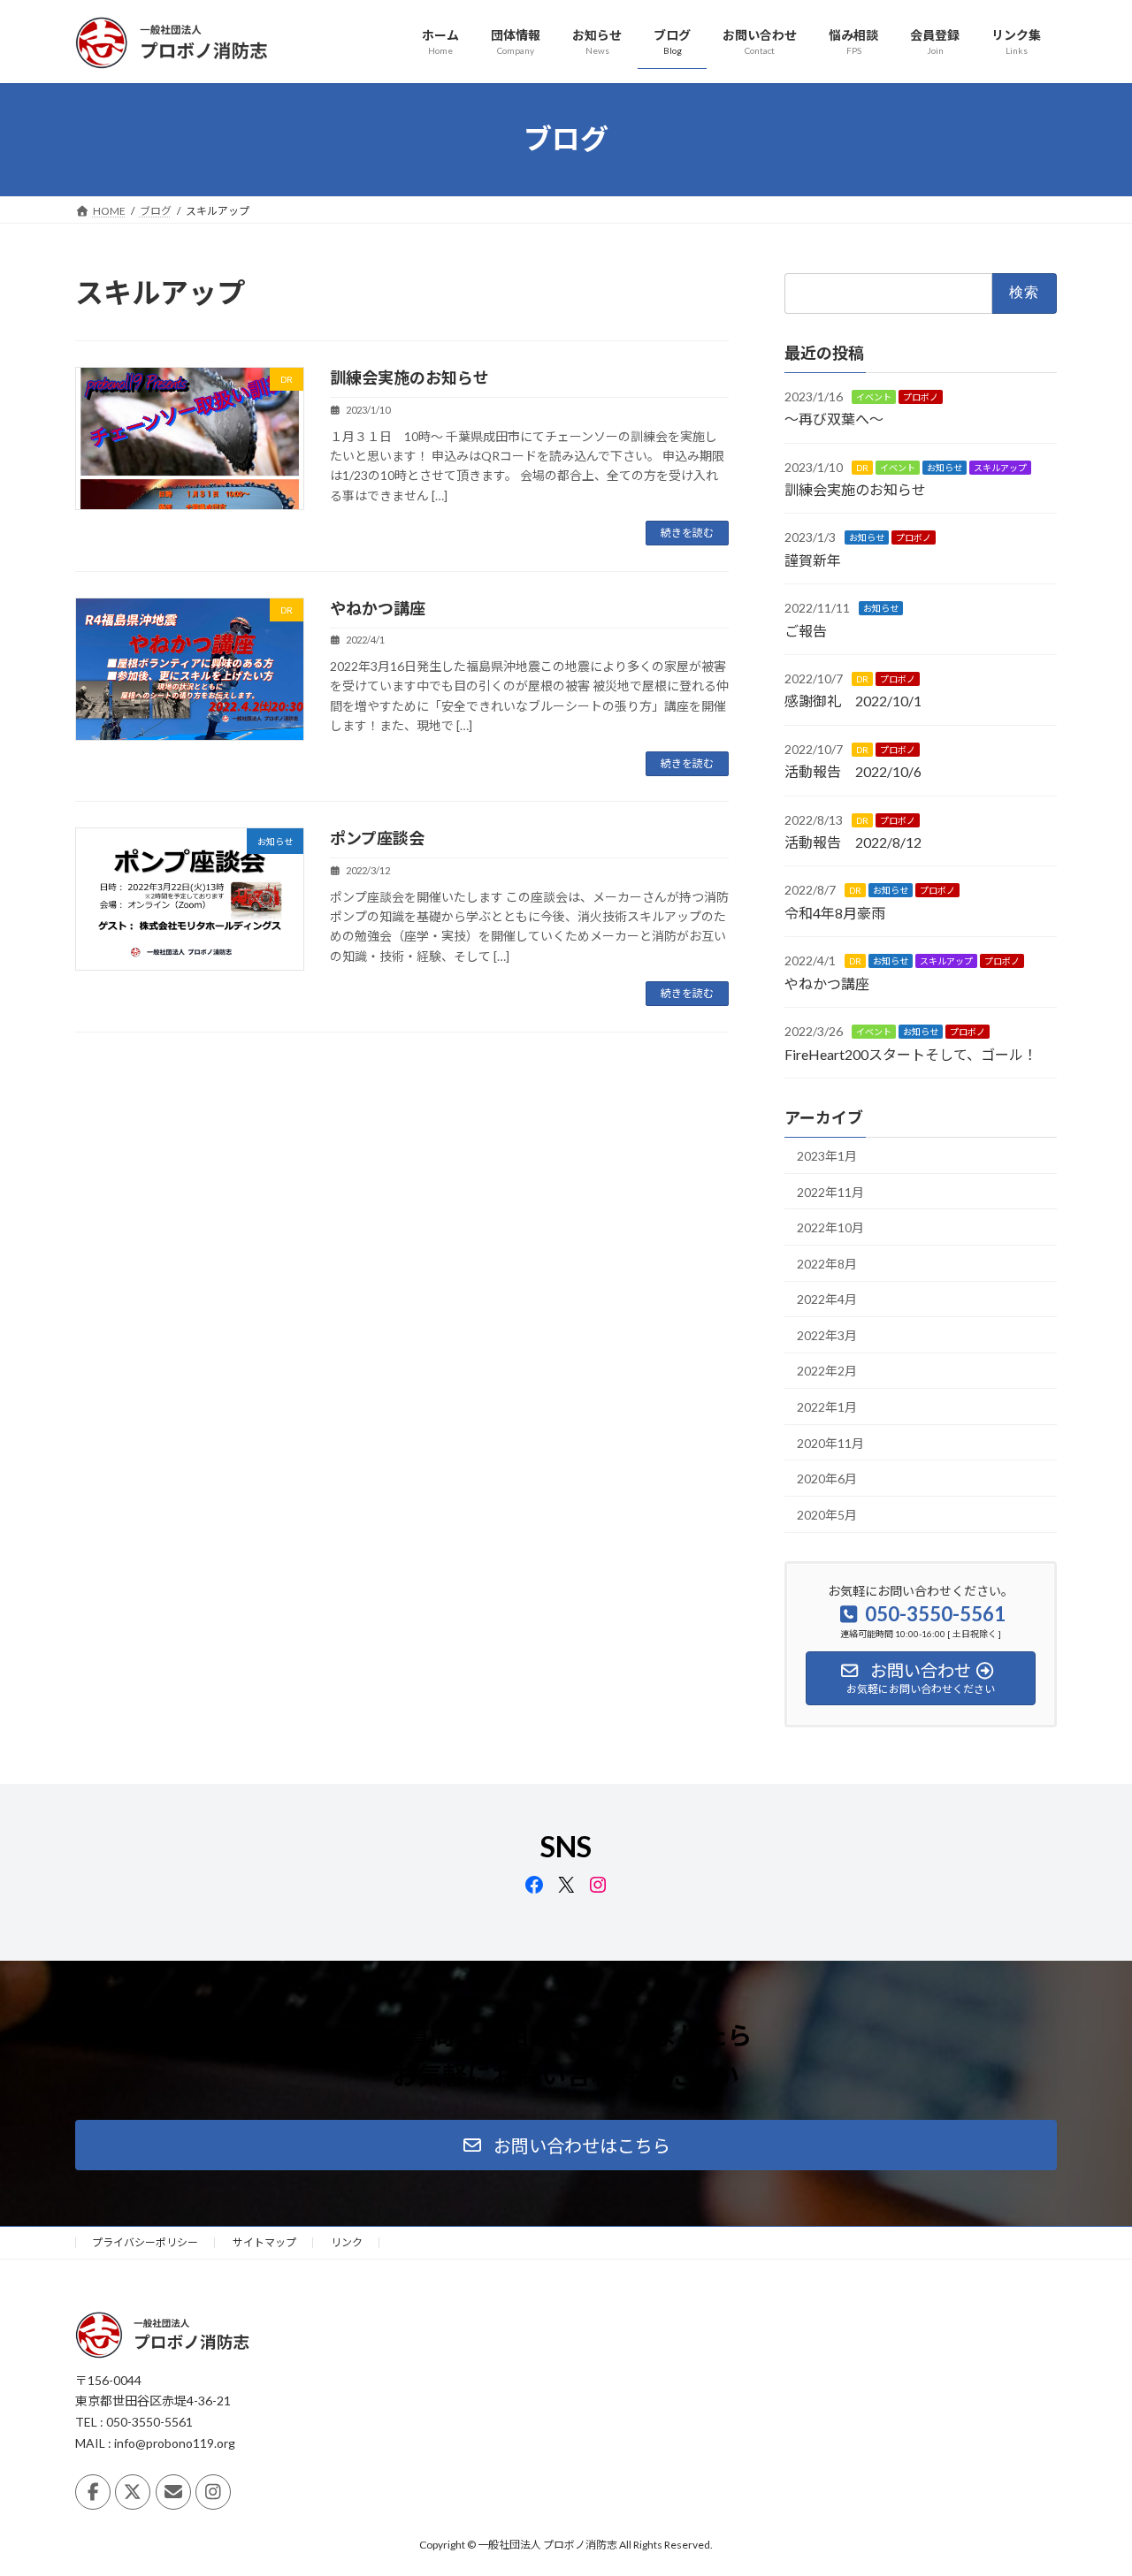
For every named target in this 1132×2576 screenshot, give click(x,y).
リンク (347, 2242)
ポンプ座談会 (377, 838)
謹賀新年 (813, 559)
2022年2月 (827, 1371)
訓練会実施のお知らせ (409, 377)
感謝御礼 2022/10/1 (853, 701)
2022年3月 (827, 1334)
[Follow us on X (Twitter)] (133, 2492)
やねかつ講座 (378, 608)
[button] (566, 2145)
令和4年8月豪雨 (835, 912)
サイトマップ (264, 2242)
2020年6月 (827, 1479)
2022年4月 (827, 1299)
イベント (874, 396)
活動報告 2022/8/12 (853, 842)
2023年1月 (827, 1156)
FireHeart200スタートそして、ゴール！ (911, 1053)
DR (862, 467)
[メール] (173, 2492)
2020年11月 (830, 1442)
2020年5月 (827, 1514)
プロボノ (921, 396)
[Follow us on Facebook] (93, 2492)
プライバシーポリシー (145, 2242)
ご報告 (806, 630)
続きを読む (687, 533)
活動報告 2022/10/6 (853, 771)
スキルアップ (1000, 467)
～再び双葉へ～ (834, 419)
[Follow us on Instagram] (213, 2492)
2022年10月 (830, 1227)
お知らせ (945, 467)
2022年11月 (830, 1191)
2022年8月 (827, 1263)
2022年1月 (827, 1407)
